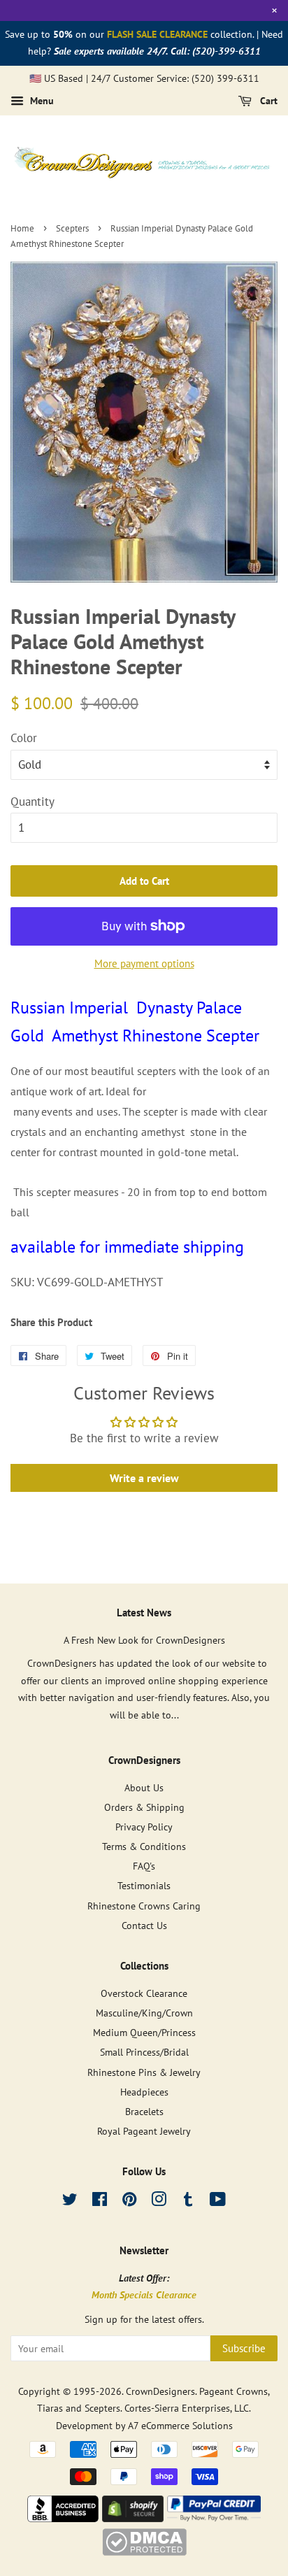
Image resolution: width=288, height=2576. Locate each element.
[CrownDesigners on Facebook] (100, 2201)
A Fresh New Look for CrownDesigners (144, 1640)
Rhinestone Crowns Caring (144, 1906)
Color (24, 738)
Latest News (144, 1613)
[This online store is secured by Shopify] (133, 2518)
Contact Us (144, 1925)
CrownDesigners (160, 2391)
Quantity (33, 802)
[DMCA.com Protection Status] (144, 2552)
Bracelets (144, 2111)
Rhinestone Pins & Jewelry (144, 2072)
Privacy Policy (144, 1827)
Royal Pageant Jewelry (144, 2131)
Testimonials (144, 1885)
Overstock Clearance (144, 1993)
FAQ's (144, 1866)
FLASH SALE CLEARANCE (157, 34)
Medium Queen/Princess (144, 2032)
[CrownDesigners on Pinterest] (129, 2201)
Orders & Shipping (144, 1807)
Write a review (144, 1478)
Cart (267, 101)
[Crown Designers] (63, 2518)
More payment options (144, 963)
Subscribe (244, 2348)
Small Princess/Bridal (144, 2052)
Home (22, 228)
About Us (144, 1787)
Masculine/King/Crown (144, 2013)
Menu (41, 101)
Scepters (72, 228)
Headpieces (144, 2092)
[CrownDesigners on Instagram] (159, 2201)
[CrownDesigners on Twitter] (70, 2201)
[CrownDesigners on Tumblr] (188, 2201)
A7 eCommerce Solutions (180, 2425)
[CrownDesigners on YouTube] (218, 2201)
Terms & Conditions (144, 1846)
